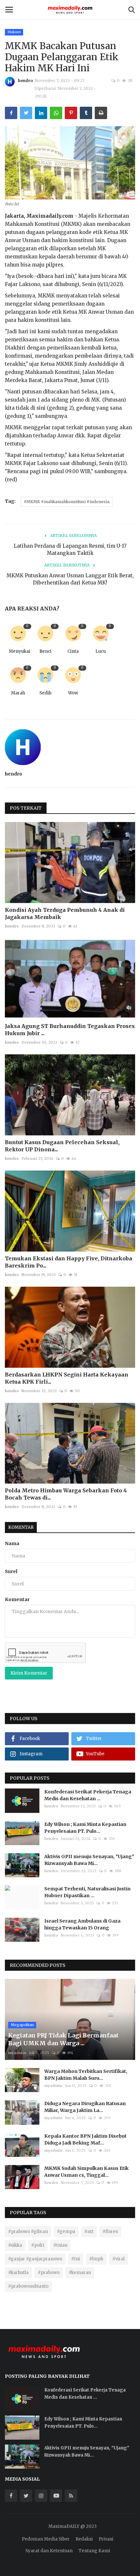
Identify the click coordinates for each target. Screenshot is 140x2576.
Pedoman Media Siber (46, 2539)
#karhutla (18, 2273)
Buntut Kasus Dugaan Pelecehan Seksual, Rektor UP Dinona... (62, 1146)
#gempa (66, 2232)
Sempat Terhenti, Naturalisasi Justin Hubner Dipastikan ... (87, 1892)
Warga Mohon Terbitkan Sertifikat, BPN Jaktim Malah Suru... (86, 2075)
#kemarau (80, 2273)
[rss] (71, 2496)
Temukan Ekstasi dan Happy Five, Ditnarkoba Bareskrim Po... (69, 1262)
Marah (18, 693)
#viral (119, 2259)
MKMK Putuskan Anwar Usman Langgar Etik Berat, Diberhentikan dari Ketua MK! (70, 579)
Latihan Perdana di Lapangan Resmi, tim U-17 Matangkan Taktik (70, 549)
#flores (110, 2232)
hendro (25, 81)
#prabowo (49, 2273)
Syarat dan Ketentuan (49, 2551)
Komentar (21, 1527)
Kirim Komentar (29, 1673)
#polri (38, 2245)
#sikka (15, 2245)
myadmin (17, 2053)
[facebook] (11, 2496)
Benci (45, 651)
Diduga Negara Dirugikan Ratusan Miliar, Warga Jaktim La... (85, 2107)
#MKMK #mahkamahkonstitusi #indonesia (67, 502)
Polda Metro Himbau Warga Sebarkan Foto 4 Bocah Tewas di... (66, 1494)
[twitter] (26, 2496)
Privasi (106, 2539)
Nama (12, 1543)
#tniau (60, 2245)
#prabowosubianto (28, 2286)
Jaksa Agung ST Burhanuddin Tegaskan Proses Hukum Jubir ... (70, 1030)
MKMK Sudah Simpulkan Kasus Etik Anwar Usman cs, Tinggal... (86, 2172)
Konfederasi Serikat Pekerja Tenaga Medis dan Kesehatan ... (88, 1795)
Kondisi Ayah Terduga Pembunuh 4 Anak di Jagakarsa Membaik (65, 913)
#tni (76, 2259)
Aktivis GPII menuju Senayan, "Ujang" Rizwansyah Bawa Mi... (89, 1860)
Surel (11, 1571)
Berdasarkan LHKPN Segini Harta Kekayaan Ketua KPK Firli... (67, 1378)
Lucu (101, 651)
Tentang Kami (94, 2551)
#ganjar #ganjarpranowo (35, 2259)
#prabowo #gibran (28, 2232)
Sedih (45, 693)
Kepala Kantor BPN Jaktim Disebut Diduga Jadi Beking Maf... (85, 2139)
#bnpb (96, 2259)
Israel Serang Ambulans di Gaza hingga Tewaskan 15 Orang (82, 1924)
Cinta (73, 651)
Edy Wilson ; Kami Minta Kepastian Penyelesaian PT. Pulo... (85, 1828)
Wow (73, 693)
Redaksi (84, 2539)
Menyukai (20, 651)
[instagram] (41, 2496)
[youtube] (56, 2496)
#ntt (89, 2232)
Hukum (14, 32)
